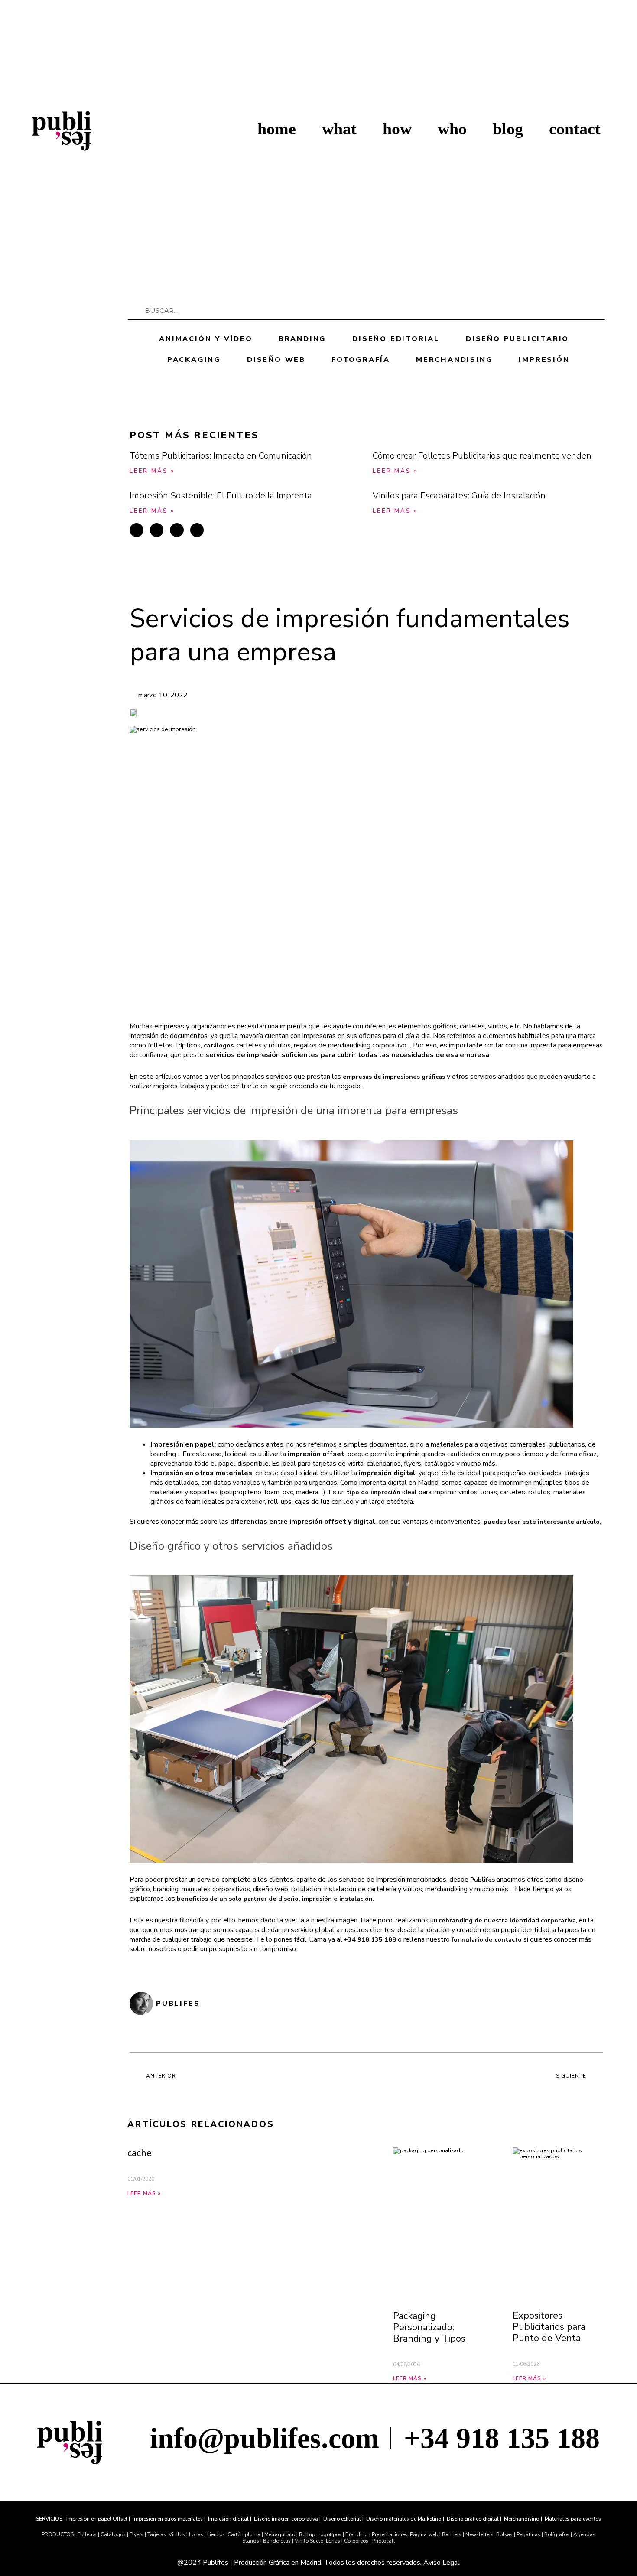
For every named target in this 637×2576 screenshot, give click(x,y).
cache (140, 2153)
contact (575, 129)
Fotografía (361, 360)
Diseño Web (276, 360)
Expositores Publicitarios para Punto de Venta (549, 2327)
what (339, 129)
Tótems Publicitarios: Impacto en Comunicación (221, 456)
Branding (302, 339)
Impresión (544, 360)
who (452, 129)
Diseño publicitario (517, 339)
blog (508, 129)
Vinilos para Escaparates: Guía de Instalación (459, 496)
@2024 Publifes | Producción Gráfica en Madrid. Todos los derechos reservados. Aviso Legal (318, 2563)
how (397, 129)
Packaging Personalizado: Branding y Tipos (429, 2327)
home (277, 129)
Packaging (194, 360)
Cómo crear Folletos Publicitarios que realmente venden (482, 456)
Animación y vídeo (206, 339)
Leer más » (152, 471)
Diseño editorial (396, 339)
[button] (136, 530)
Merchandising (454, 360)
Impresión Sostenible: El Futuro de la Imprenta (221, 496)
